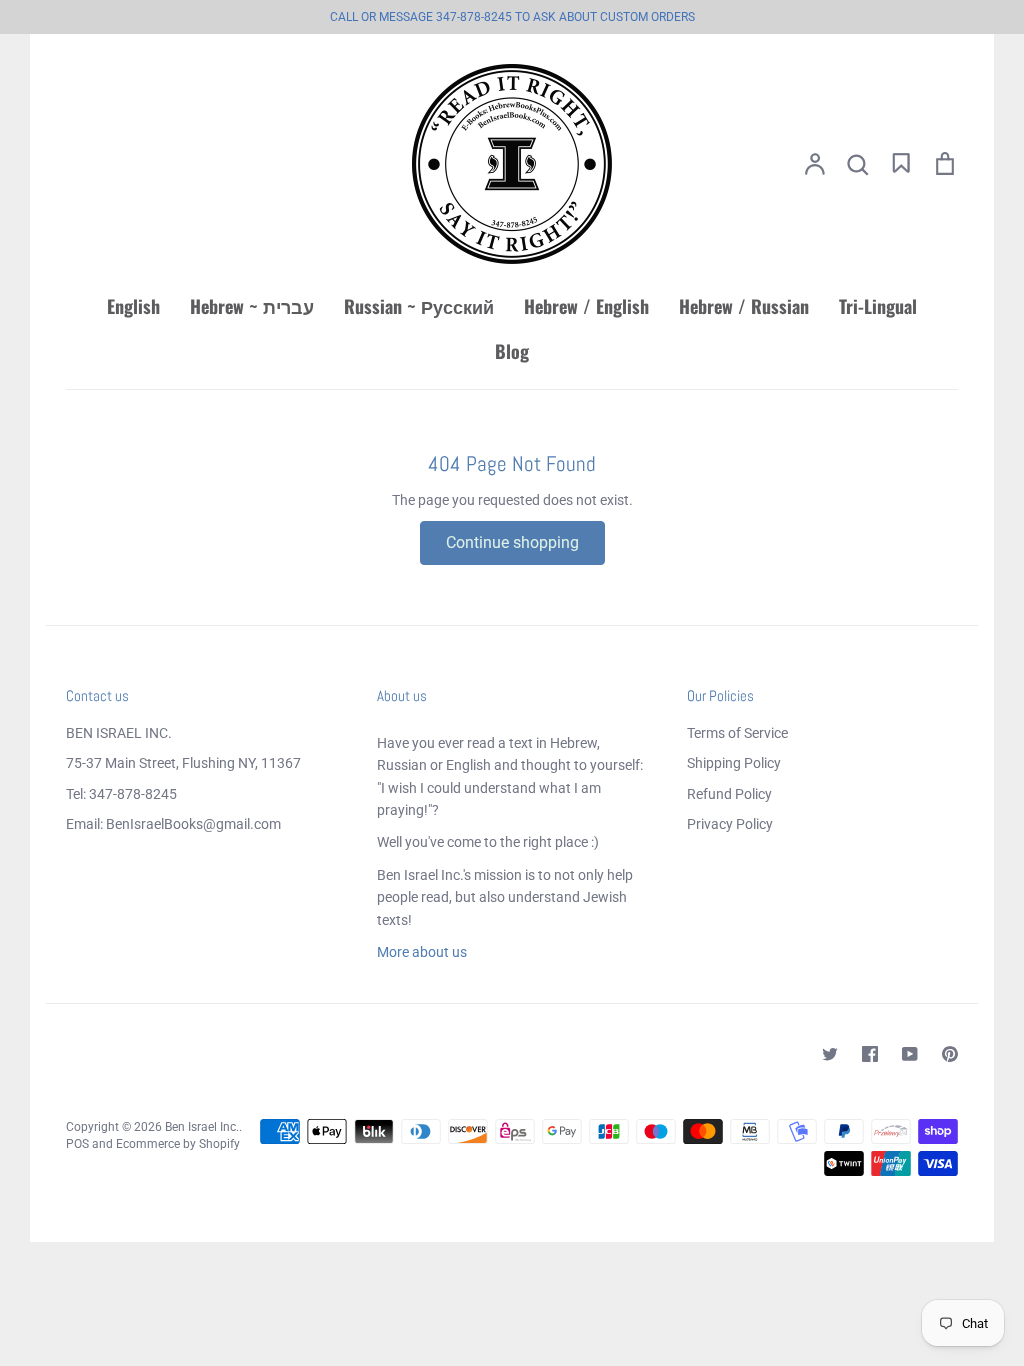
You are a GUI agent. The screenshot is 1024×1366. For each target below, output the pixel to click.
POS (77, 1144)
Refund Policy (729, 794)
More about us (422, 952)
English (133, 306)
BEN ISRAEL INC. (119, 733)
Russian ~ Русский (419, 306)
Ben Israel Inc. (202, 1127)
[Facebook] (870, 1054)
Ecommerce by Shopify (178, 1144)
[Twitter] (830, 1054)
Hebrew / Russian (744, 306)
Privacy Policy (730, 824)
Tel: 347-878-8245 (121, 794)
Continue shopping (512, 542)
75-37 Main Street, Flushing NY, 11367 (183, 763)
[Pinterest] (950, 1054)
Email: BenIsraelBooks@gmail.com (173, 824)
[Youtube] (910, 1054)
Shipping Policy (734, 763)
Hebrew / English (586, 306)
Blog (512, 351)
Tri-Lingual (878, 306)
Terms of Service (737, 733)
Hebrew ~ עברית (252, 306)
